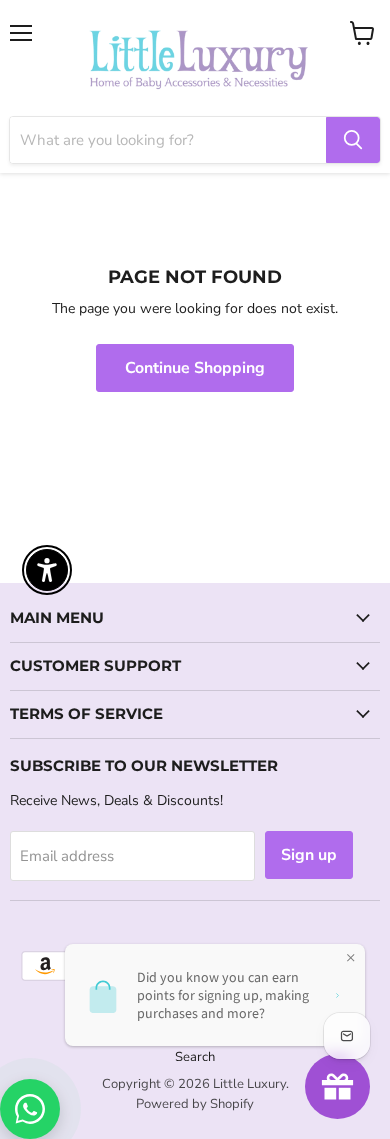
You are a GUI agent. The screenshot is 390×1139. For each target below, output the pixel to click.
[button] (1, 1038)
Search (195, 1057)
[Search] (353, 140)
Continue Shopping (195, 368)
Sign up (309, 855)
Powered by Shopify (195, 1104)
